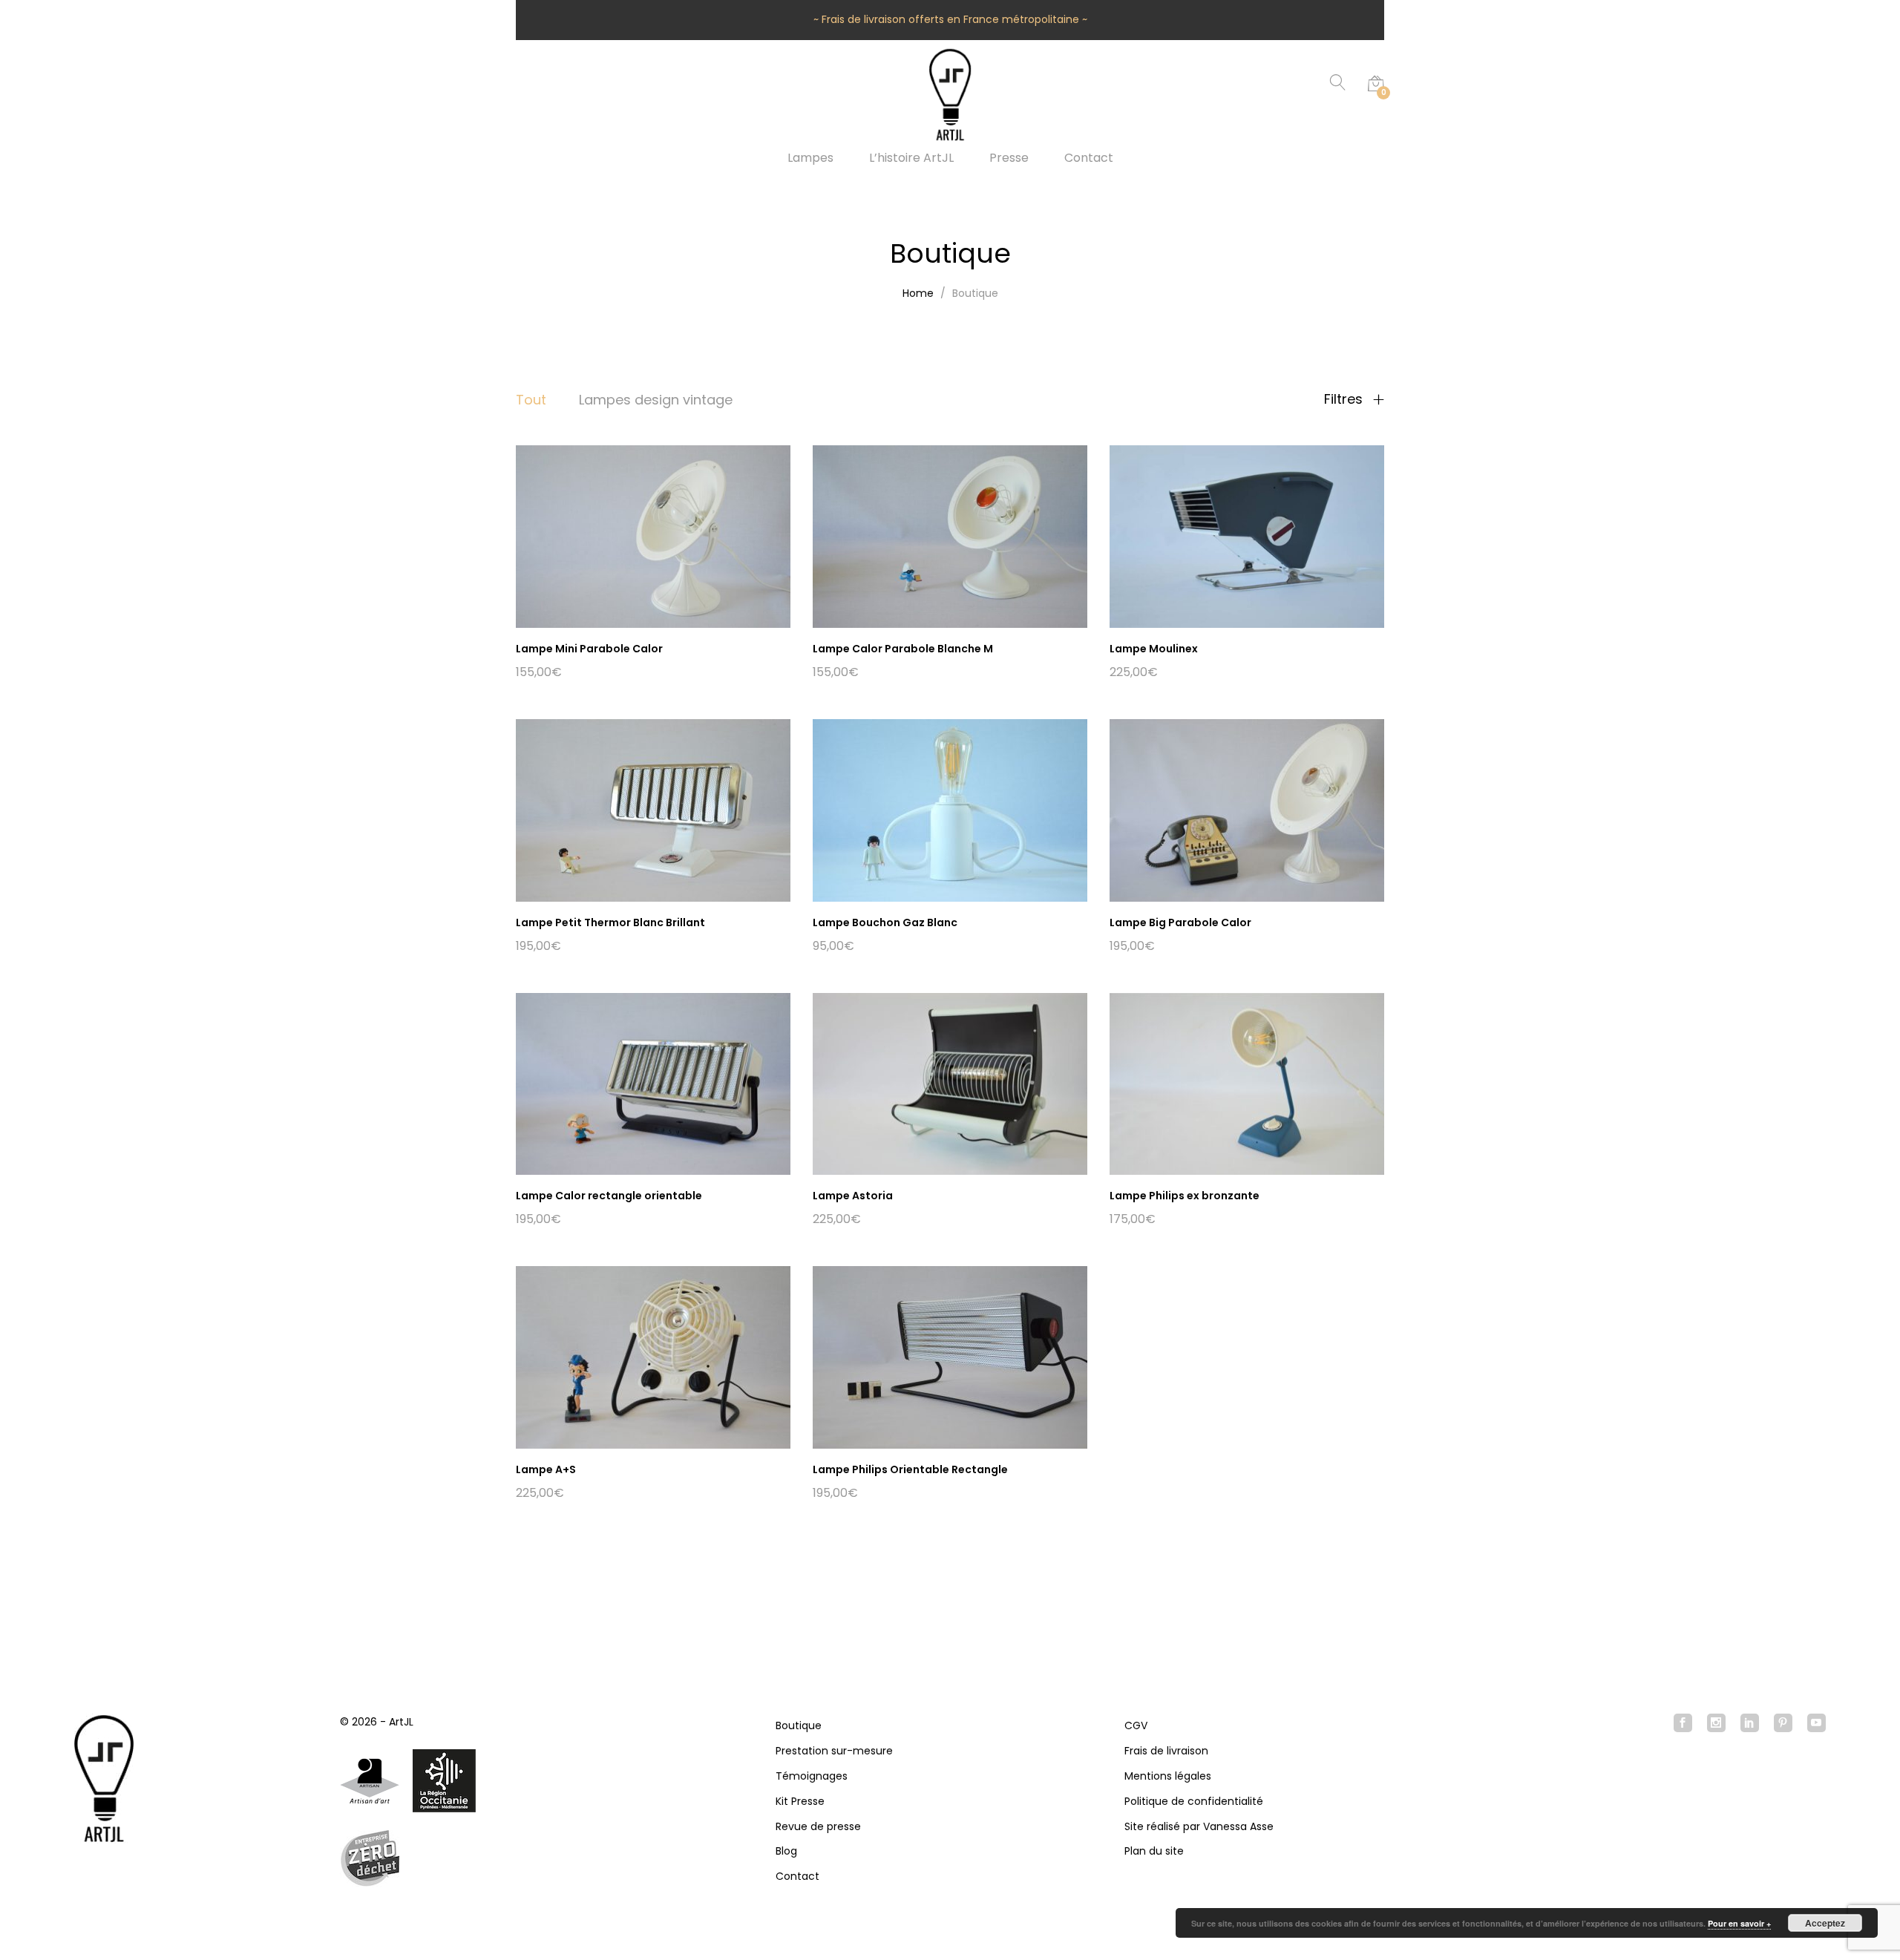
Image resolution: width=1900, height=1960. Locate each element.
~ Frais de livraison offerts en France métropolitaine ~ (950, 19)
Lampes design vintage (656, 400)
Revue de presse (818, 1826)
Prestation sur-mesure (834, 1751)
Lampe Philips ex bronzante (1185, 1196)
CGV (1136, 1725)
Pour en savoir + (1739, 1923)
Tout (531, 400)
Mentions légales (1168, 1776)
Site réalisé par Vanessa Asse (1199, 1826)
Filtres (1345, 399)
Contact (1089, 158)
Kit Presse (800, 1801)
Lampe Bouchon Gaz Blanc (885, 922)
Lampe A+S (546, 1469)
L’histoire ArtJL (911, 158)
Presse (1009, 158)
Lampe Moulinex (1154, 649)
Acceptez (1825, 1923)
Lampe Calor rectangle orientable (609, 1196)
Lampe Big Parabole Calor (1180, 922)
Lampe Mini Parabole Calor (589, 649)
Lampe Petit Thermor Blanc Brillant (610, 922)
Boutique (799, 1725)
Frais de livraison (1166, 1751)
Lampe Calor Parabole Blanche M (903, 649)
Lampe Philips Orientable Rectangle (910, 1469)
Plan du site (1154, 1851)
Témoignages (812, 1776)
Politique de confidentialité (1194, 1801)
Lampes (810, 158)
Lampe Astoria (853, 1196)
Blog (786, 1851)
